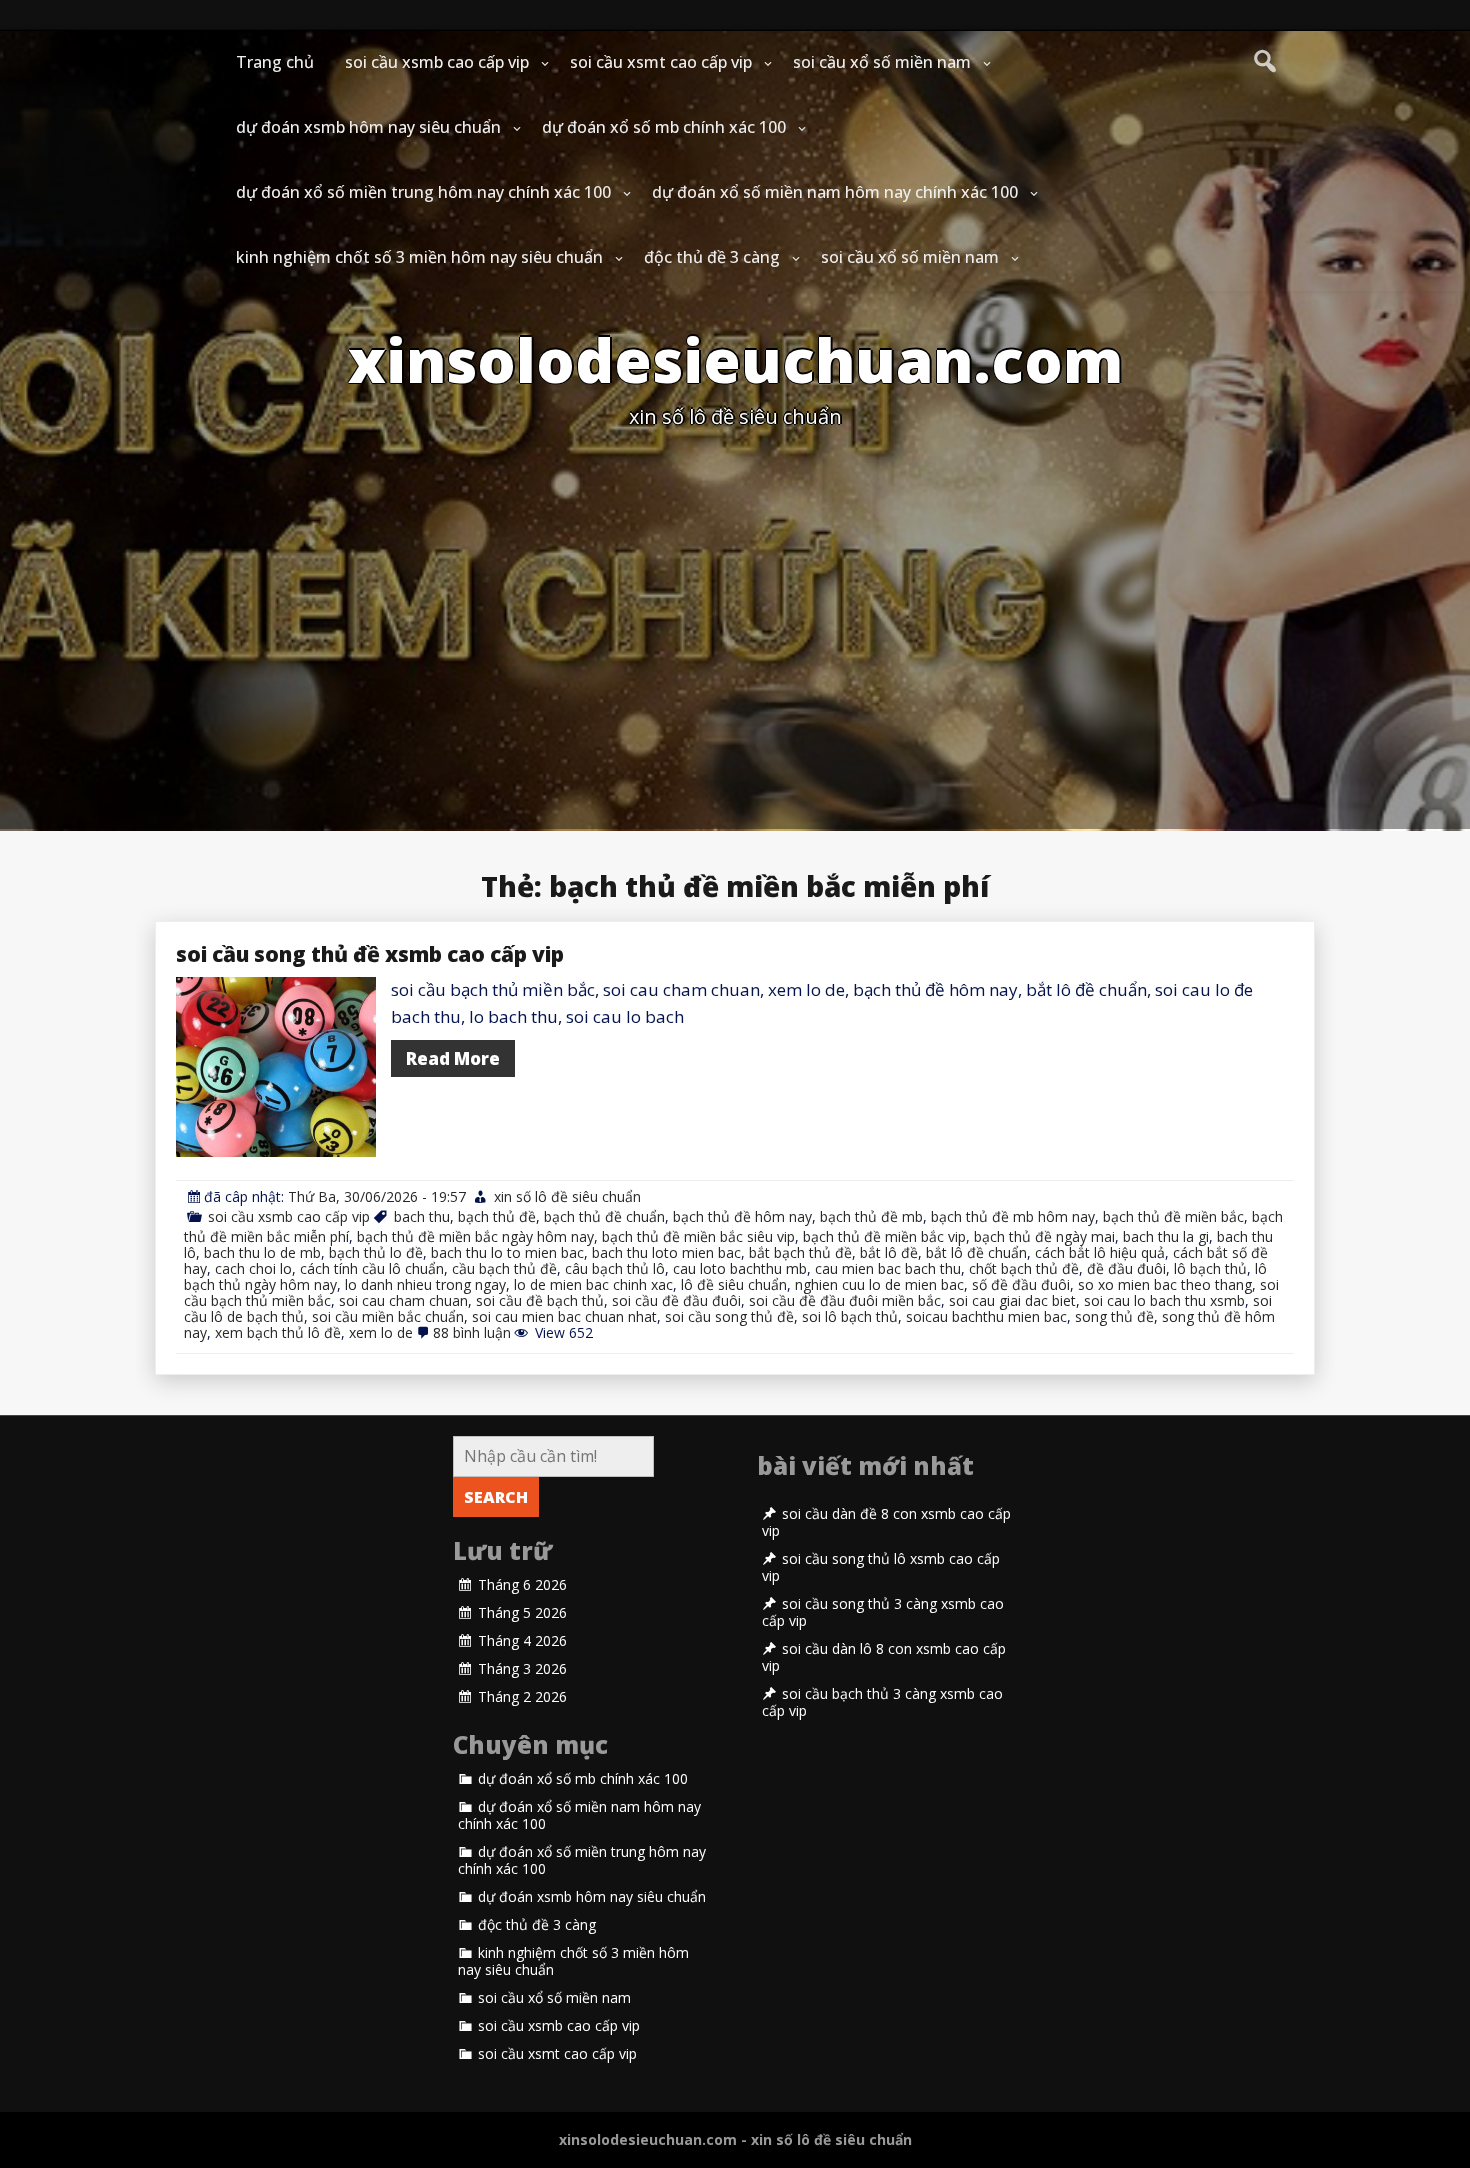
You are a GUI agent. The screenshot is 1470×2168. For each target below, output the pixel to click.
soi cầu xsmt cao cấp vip (661, 62)
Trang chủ (275, 62)
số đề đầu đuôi (1021, 1284)
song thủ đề (1114, 1316)
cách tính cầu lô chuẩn (372, 1268)
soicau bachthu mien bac (986, 1316)
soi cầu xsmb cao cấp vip (437, 62)
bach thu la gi (1166, 1236)
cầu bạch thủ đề (504, 1268)
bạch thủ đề (497, 1216)
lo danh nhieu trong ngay (425, 1284)
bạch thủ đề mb (871, 1216)
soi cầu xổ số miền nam (882, 62)
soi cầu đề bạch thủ (540, 1300)
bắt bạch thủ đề (800, 1252)
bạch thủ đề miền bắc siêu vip (698, 1236)
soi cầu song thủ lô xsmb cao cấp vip (881, 1567)
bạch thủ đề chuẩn (604, 1216)
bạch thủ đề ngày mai (1044, 1236)
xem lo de (381, 1332)
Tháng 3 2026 (522, 1669)
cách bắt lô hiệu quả (1100, 1252)
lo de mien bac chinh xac (593, 1284)
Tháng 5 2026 (522, 1613)
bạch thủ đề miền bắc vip (884, 1236)
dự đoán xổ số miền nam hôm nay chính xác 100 (835, 192)
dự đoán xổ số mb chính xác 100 (664, 127)
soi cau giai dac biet (1012, 1300)
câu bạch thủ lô (615, 1268)
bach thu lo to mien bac (507, 1252)
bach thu (422, 1216)
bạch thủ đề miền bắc (1173, 1216)
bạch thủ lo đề (376, 1252)
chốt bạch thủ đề (1024, 1268)
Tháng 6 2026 (522, 1585)
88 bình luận (472, 1332)
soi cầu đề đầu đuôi (676, 1300)
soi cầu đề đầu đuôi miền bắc (845, 1300)
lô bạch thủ (1210, 1268)
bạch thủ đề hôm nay (742, 1216)
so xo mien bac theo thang (1165, 1284)
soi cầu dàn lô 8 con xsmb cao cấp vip (884, 1657)
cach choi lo (253, 1268)
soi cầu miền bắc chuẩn (388, 1316)
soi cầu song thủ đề (729, 1316)
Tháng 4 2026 (522, 1641)
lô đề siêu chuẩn (734, 1284)
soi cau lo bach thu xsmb (1164, 1300)
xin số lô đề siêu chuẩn (567, 1196)
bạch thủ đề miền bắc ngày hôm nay (475, 1236)
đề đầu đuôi (1126, 1268)
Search (496, 1497)
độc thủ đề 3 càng (712, 257)
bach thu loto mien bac (666, 1252)
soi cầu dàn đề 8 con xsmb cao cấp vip (886, 1522)
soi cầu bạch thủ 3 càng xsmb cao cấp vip (882, 1702)
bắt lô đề (889, 1252)
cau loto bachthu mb (740, 1268)
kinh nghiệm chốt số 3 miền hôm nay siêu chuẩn (419, 257)
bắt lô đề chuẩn (976, 1252)
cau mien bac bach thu (888, 1268)
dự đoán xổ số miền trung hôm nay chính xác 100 (423, 192)
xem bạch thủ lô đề (278, 1332)
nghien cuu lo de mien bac (879, 1284)
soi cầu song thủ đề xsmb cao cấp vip (370, 954)
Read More (453, 1058)
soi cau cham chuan (403, 1300)
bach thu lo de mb (262, 1252)
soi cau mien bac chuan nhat (564, 1316)
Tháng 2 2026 (522, 1697)
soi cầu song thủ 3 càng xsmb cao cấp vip (883, 1612)
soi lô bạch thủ (850, 1316)
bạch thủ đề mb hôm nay (1013, 1216)
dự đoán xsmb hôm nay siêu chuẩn (368, 127)
